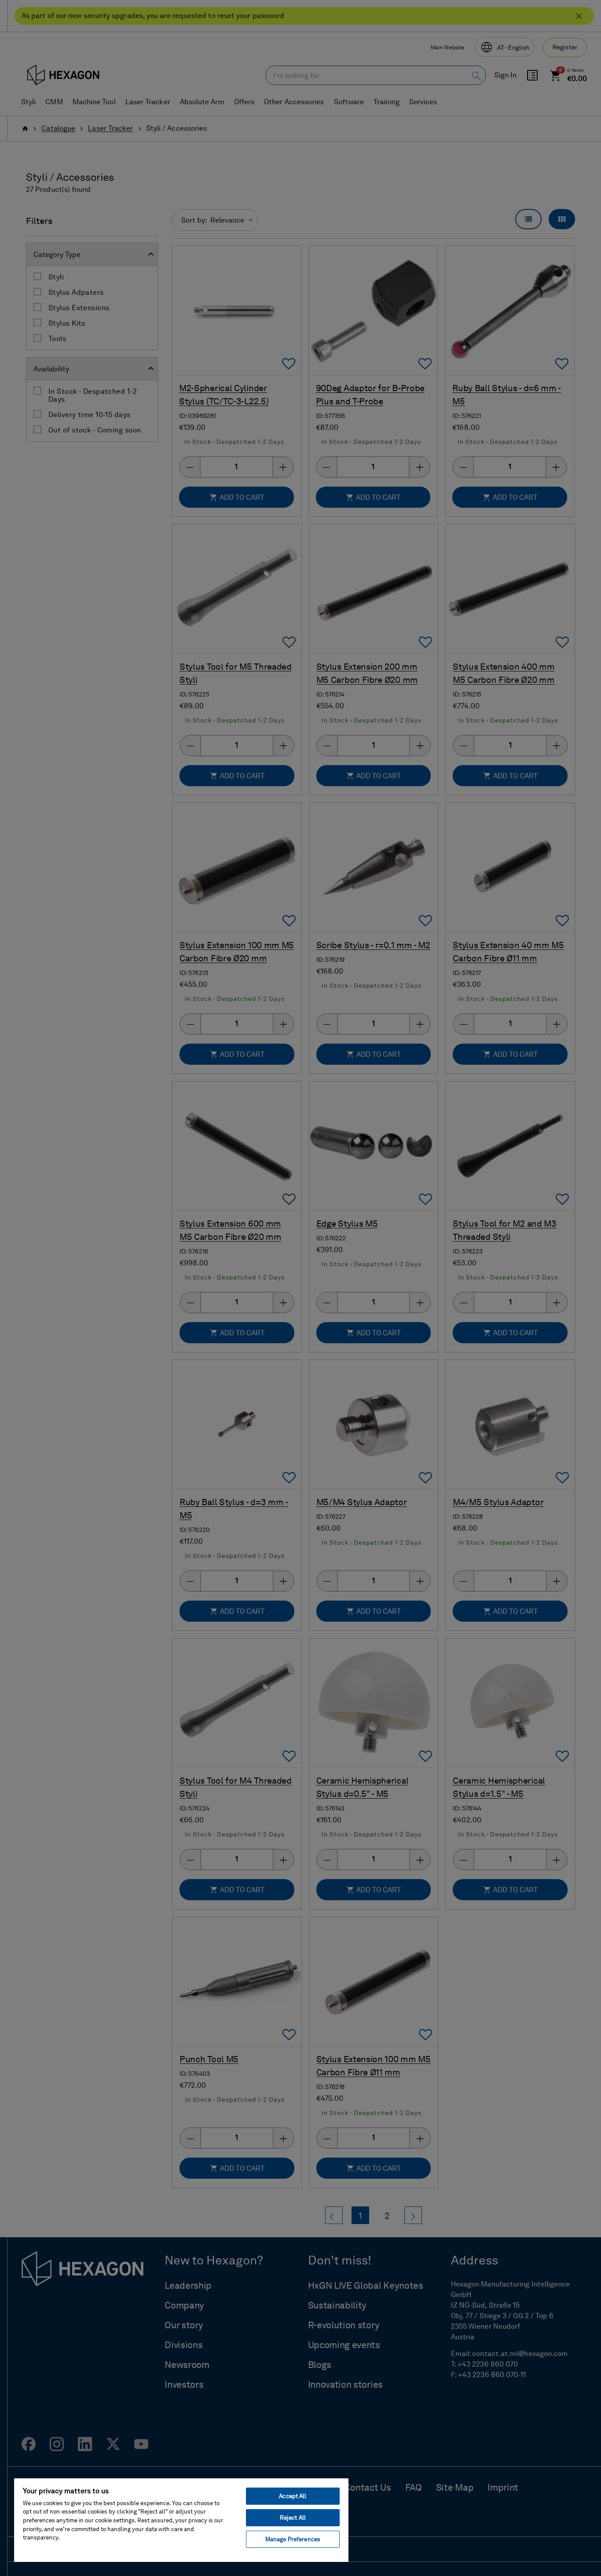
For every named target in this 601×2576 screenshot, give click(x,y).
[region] (181, 2520)
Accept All (293, 2496)
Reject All (293, 2518)
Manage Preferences (293, 2539)
